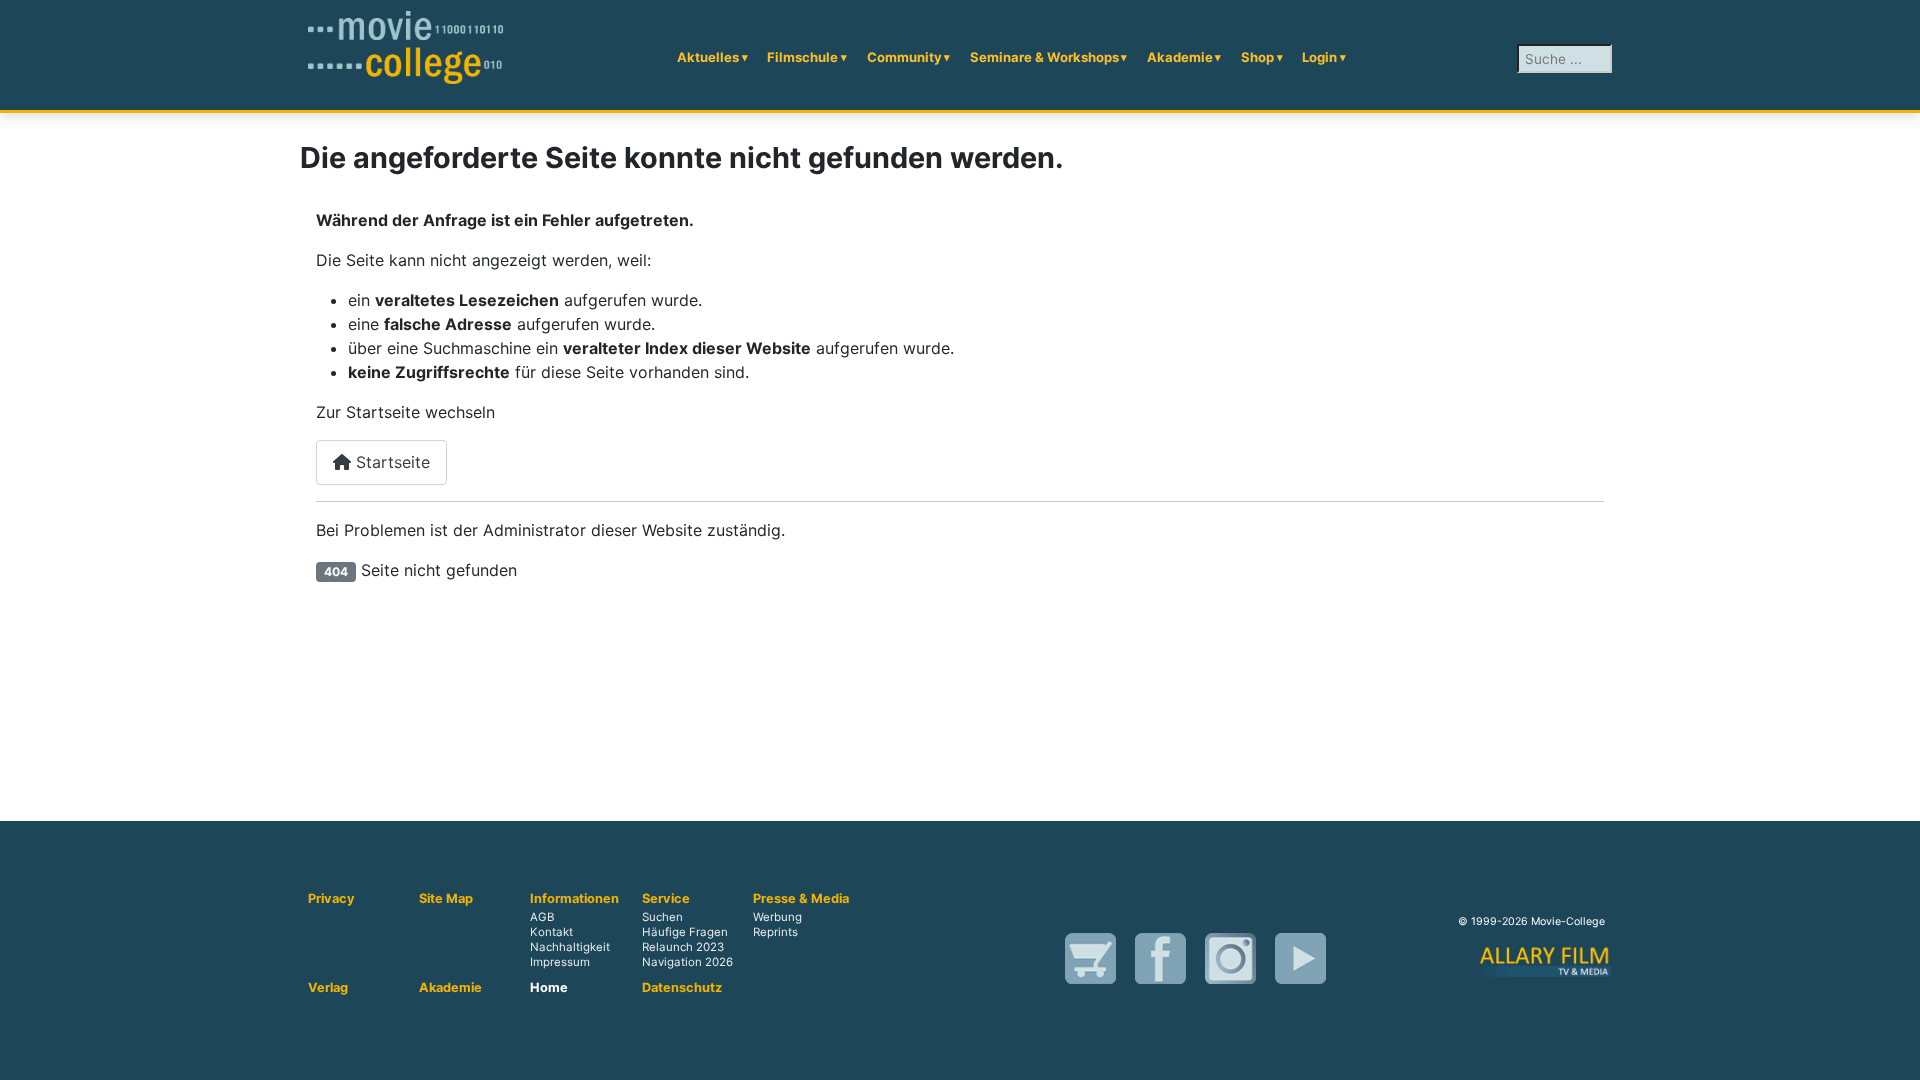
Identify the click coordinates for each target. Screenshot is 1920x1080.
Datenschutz (682, 988)
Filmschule (802, 57)
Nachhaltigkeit (570, 947)
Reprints (775, 932)
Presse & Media (801, 899)
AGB (542, 917)
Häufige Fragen (685, 932)
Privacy (331, 899)
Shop (1257, 57)
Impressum (560, 962)
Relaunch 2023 (683, 947)
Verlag (328, 988)
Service (666, 899)
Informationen (574, 899)
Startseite (390, 462)
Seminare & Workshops (1044, 57)
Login (1319, 57)
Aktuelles (708, 57)
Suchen (662, 917)
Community (904, 57)
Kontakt (551, 932)
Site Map (446, 899)
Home (549, 988)
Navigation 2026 (687, 962)
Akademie (1180, 57)
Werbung (777, 917)
